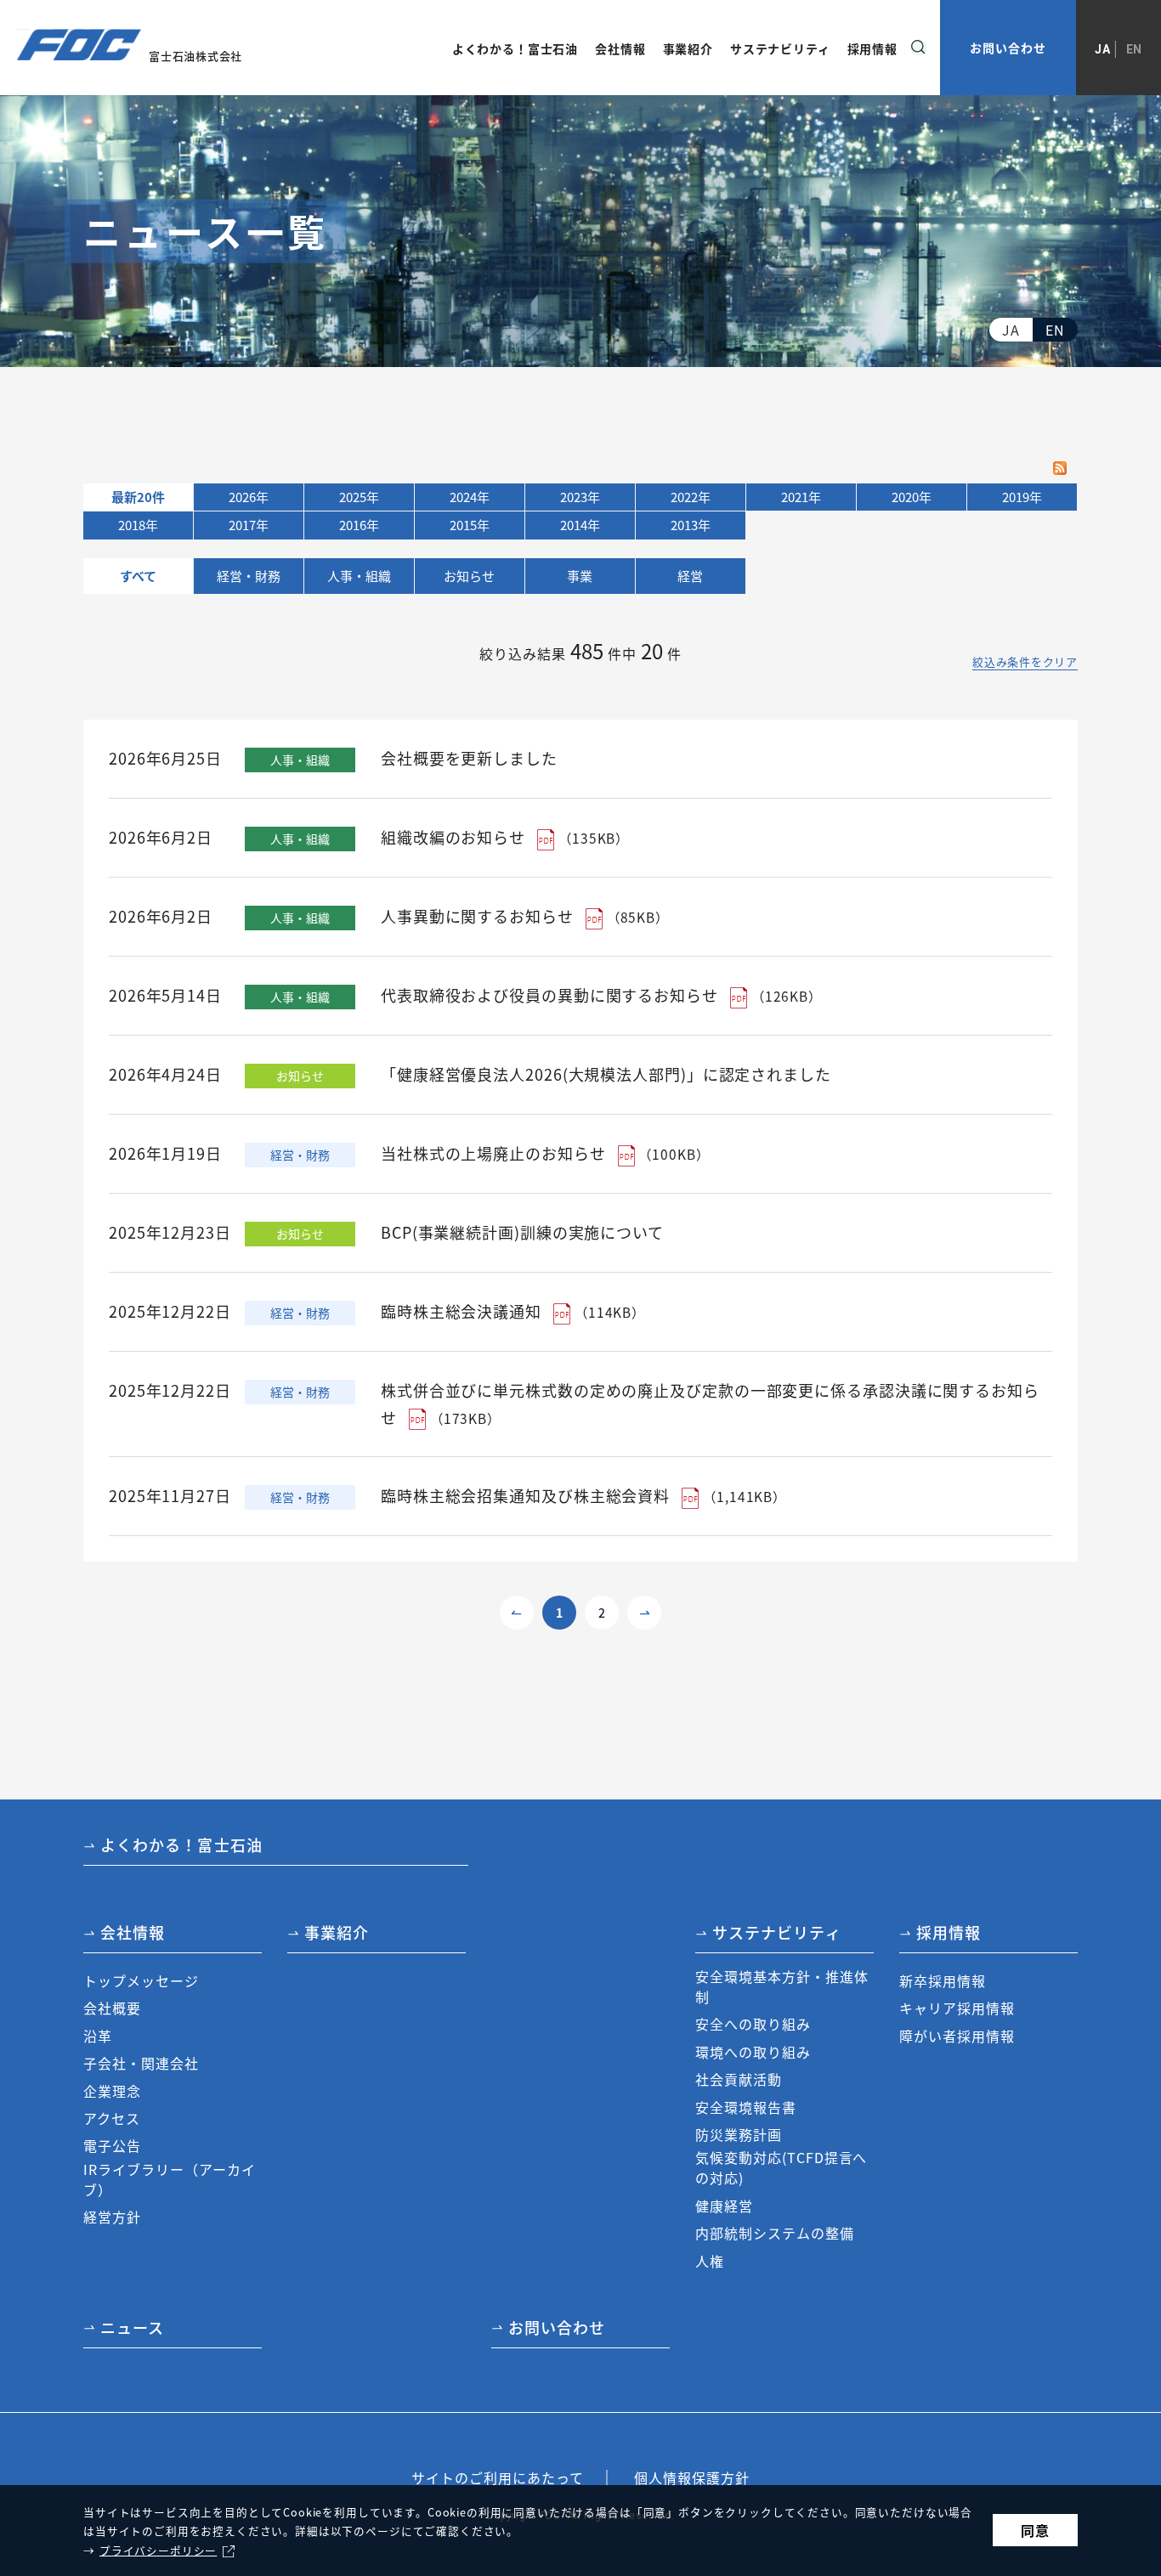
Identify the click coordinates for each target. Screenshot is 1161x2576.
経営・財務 (249, 576)
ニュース (132, 2327)
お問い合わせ (1008, 48)
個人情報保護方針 (692, 2477)
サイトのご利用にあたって (498, 2477)
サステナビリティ (777, 1932)
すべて (138, 576)
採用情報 (949, 1932)
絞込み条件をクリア (1025, 662)
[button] (173, 1937)
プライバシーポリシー (158, 2550)
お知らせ (469, 576)
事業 (580, 576)
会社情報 (133, 1932)
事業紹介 (337, 1932)
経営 (690, 576)
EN (1135, 49)
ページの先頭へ (1123, 1842)
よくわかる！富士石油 (181, 1844)
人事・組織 (359, 576)
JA (1103, 49)
